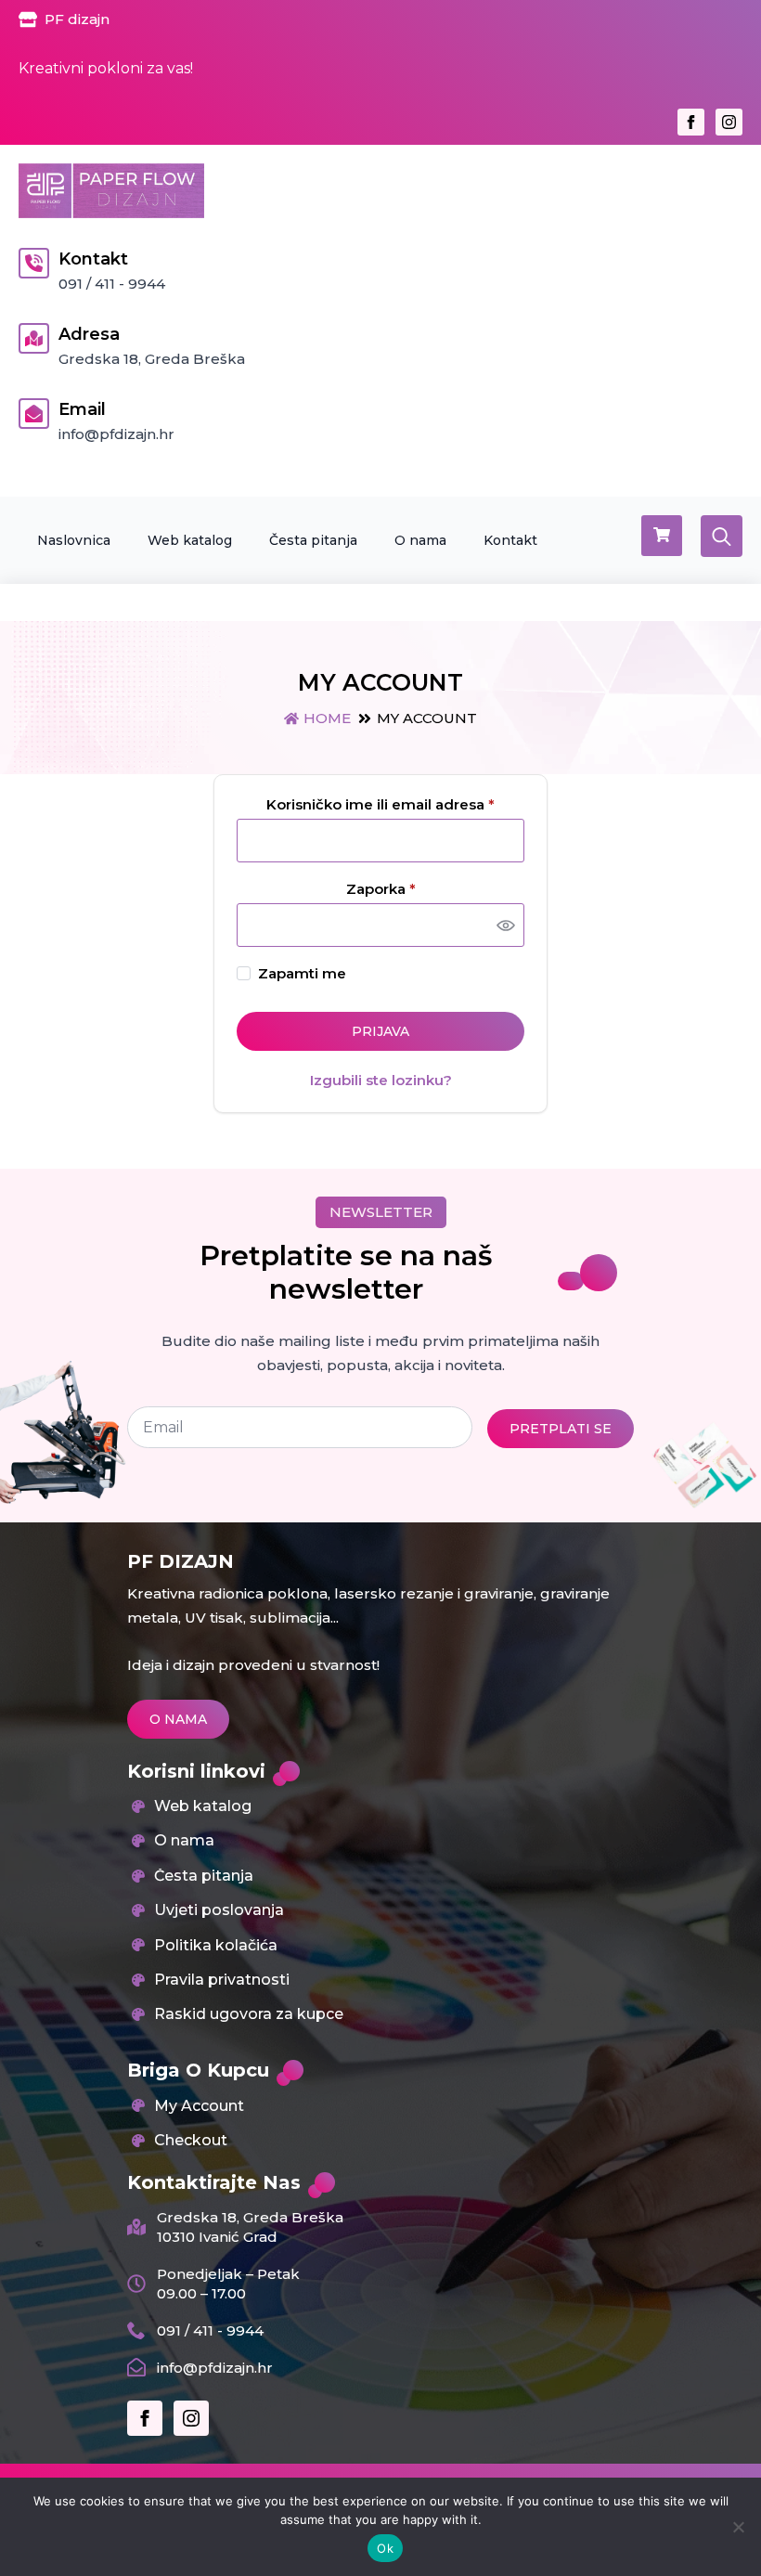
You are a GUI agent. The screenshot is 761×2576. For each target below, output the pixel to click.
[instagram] (729, 122)
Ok (385, 2548)
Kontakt (510, 540)
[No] (738, 2527)
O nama (420, 540)
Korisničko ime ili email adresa (395, 804)
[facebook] (691, 122)
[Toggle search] (722, 536)
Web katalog (190, 540)
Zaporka (418, 889)
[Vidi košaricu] (662, 536)
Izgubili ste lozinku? (381, 1080)
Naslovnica (74, 540)
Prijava (380, 1031)
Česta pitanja (313, 540)
